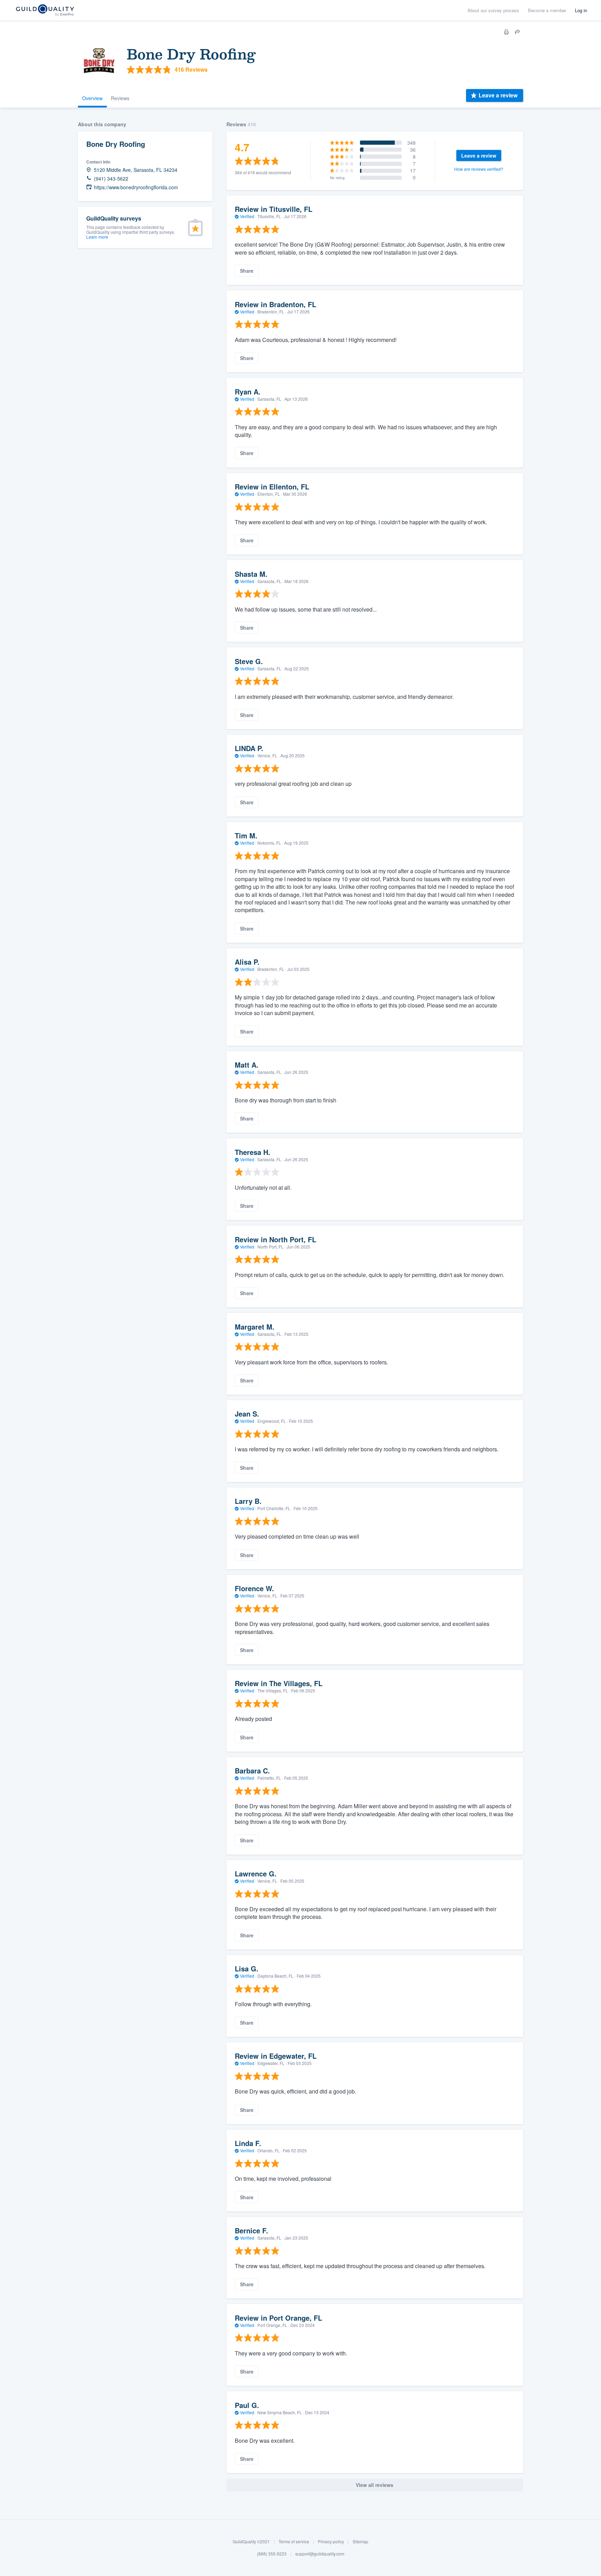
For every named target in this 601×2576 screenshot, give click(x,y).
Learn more (97, 237)
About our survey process (493, 10)
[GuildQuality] (45, 11)
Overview (92, 98)
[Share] (518, 32)
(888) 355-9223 (272, 2554)
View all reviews (375, 2485)
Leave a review (498, 95)
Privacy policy (331, 2541)
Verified (247, 216)
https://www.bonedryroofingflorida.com (136, 187)
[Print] (506, 32)
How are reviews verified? (479, 169)
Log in (581, 10)
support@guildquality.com (320, 2554)
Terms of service (294, 2541)
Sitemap (360, 2541)
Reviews (120, 98)
